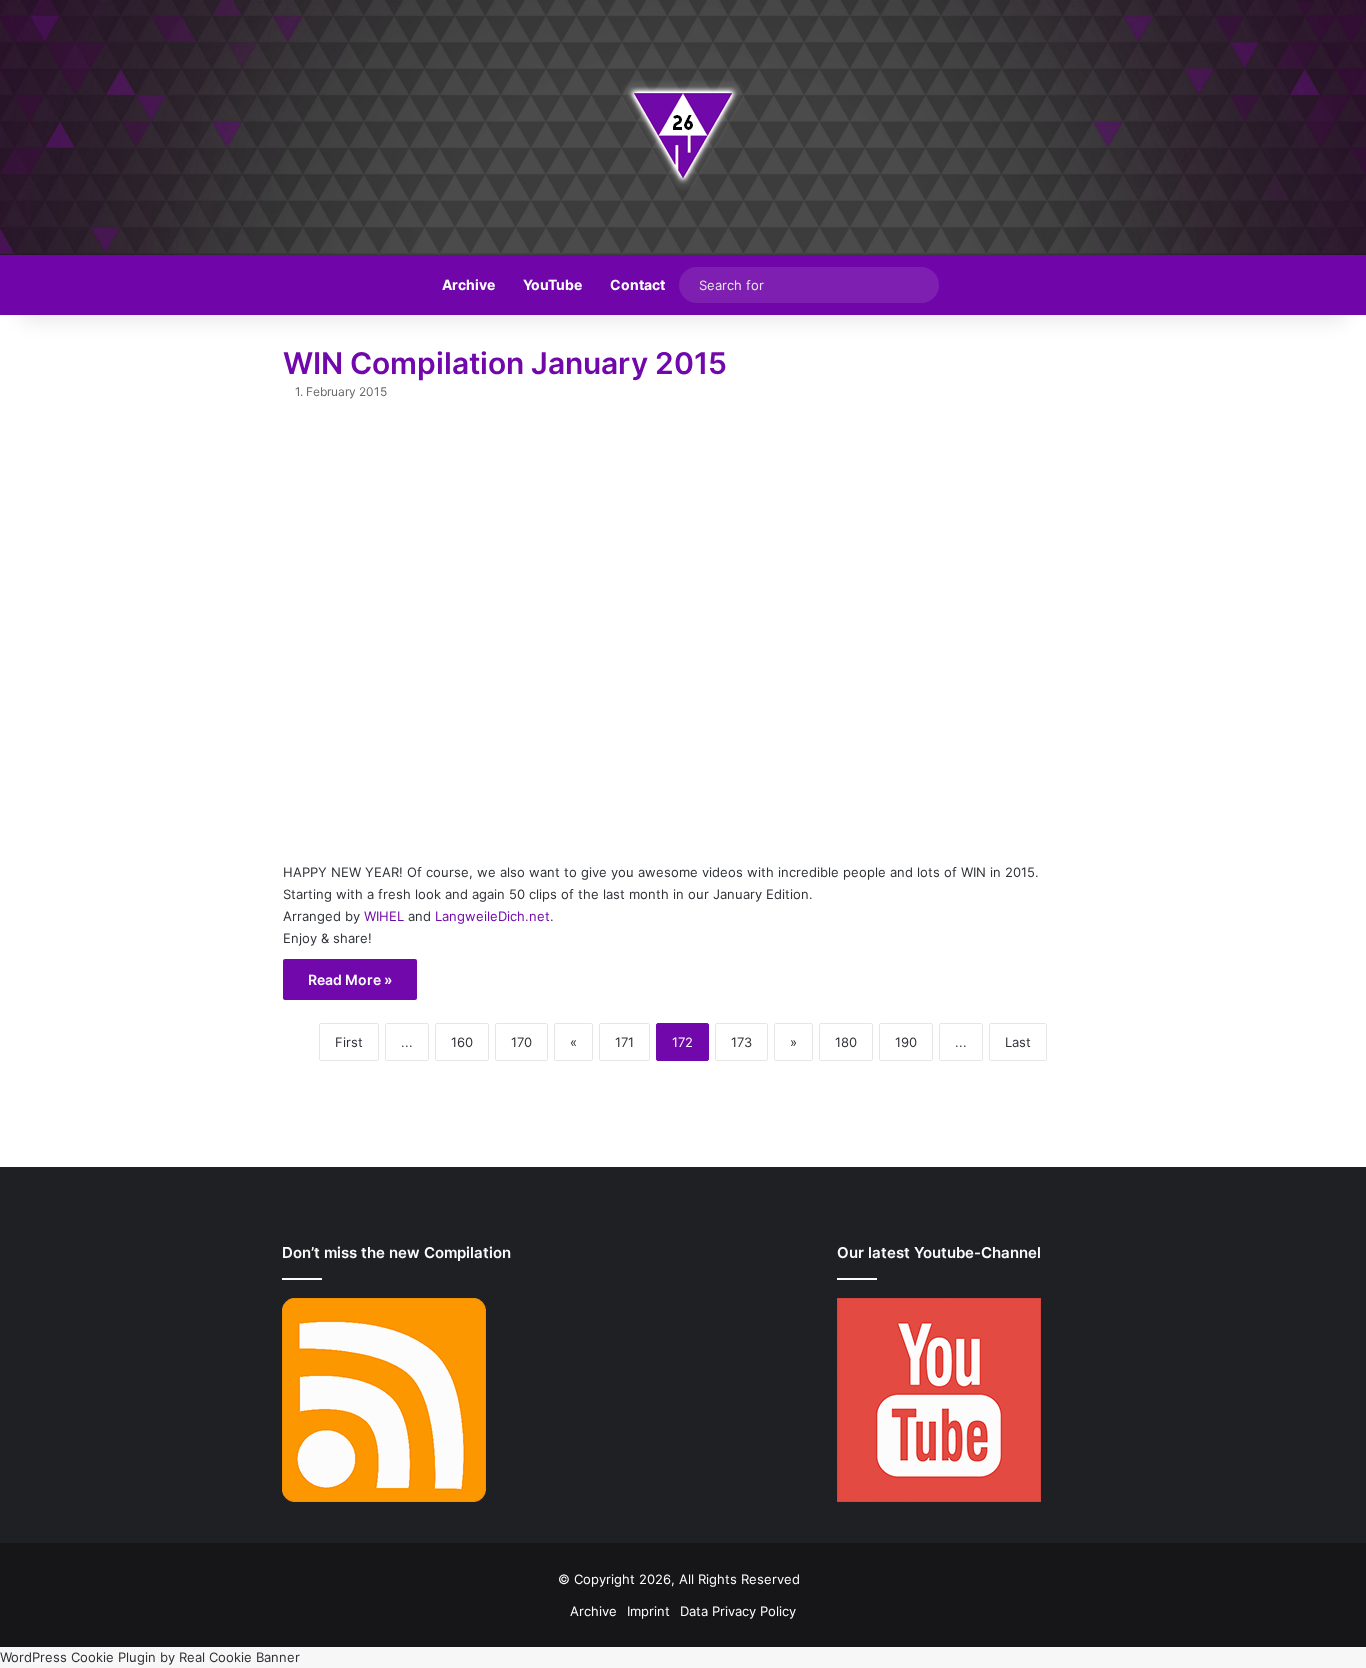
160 (462, 1042)
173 (741, 1042)
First (349, 1042)
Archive (468, 284)
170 (521, 1042)
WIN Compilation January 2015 (505, 363)
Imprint (648, 1611)
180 (846, 1042)
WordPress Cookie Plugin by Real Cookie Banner (150, 1657)
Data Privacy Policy (738, 1611)
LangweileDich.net (492, 916)
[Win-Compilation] (683, 127)
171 (624, 1042)
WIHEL (384, 916)
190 (906, 1042)
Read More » (350, 979)
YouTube (552, 284)
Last (1018, 1042)
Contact (637, 284)
